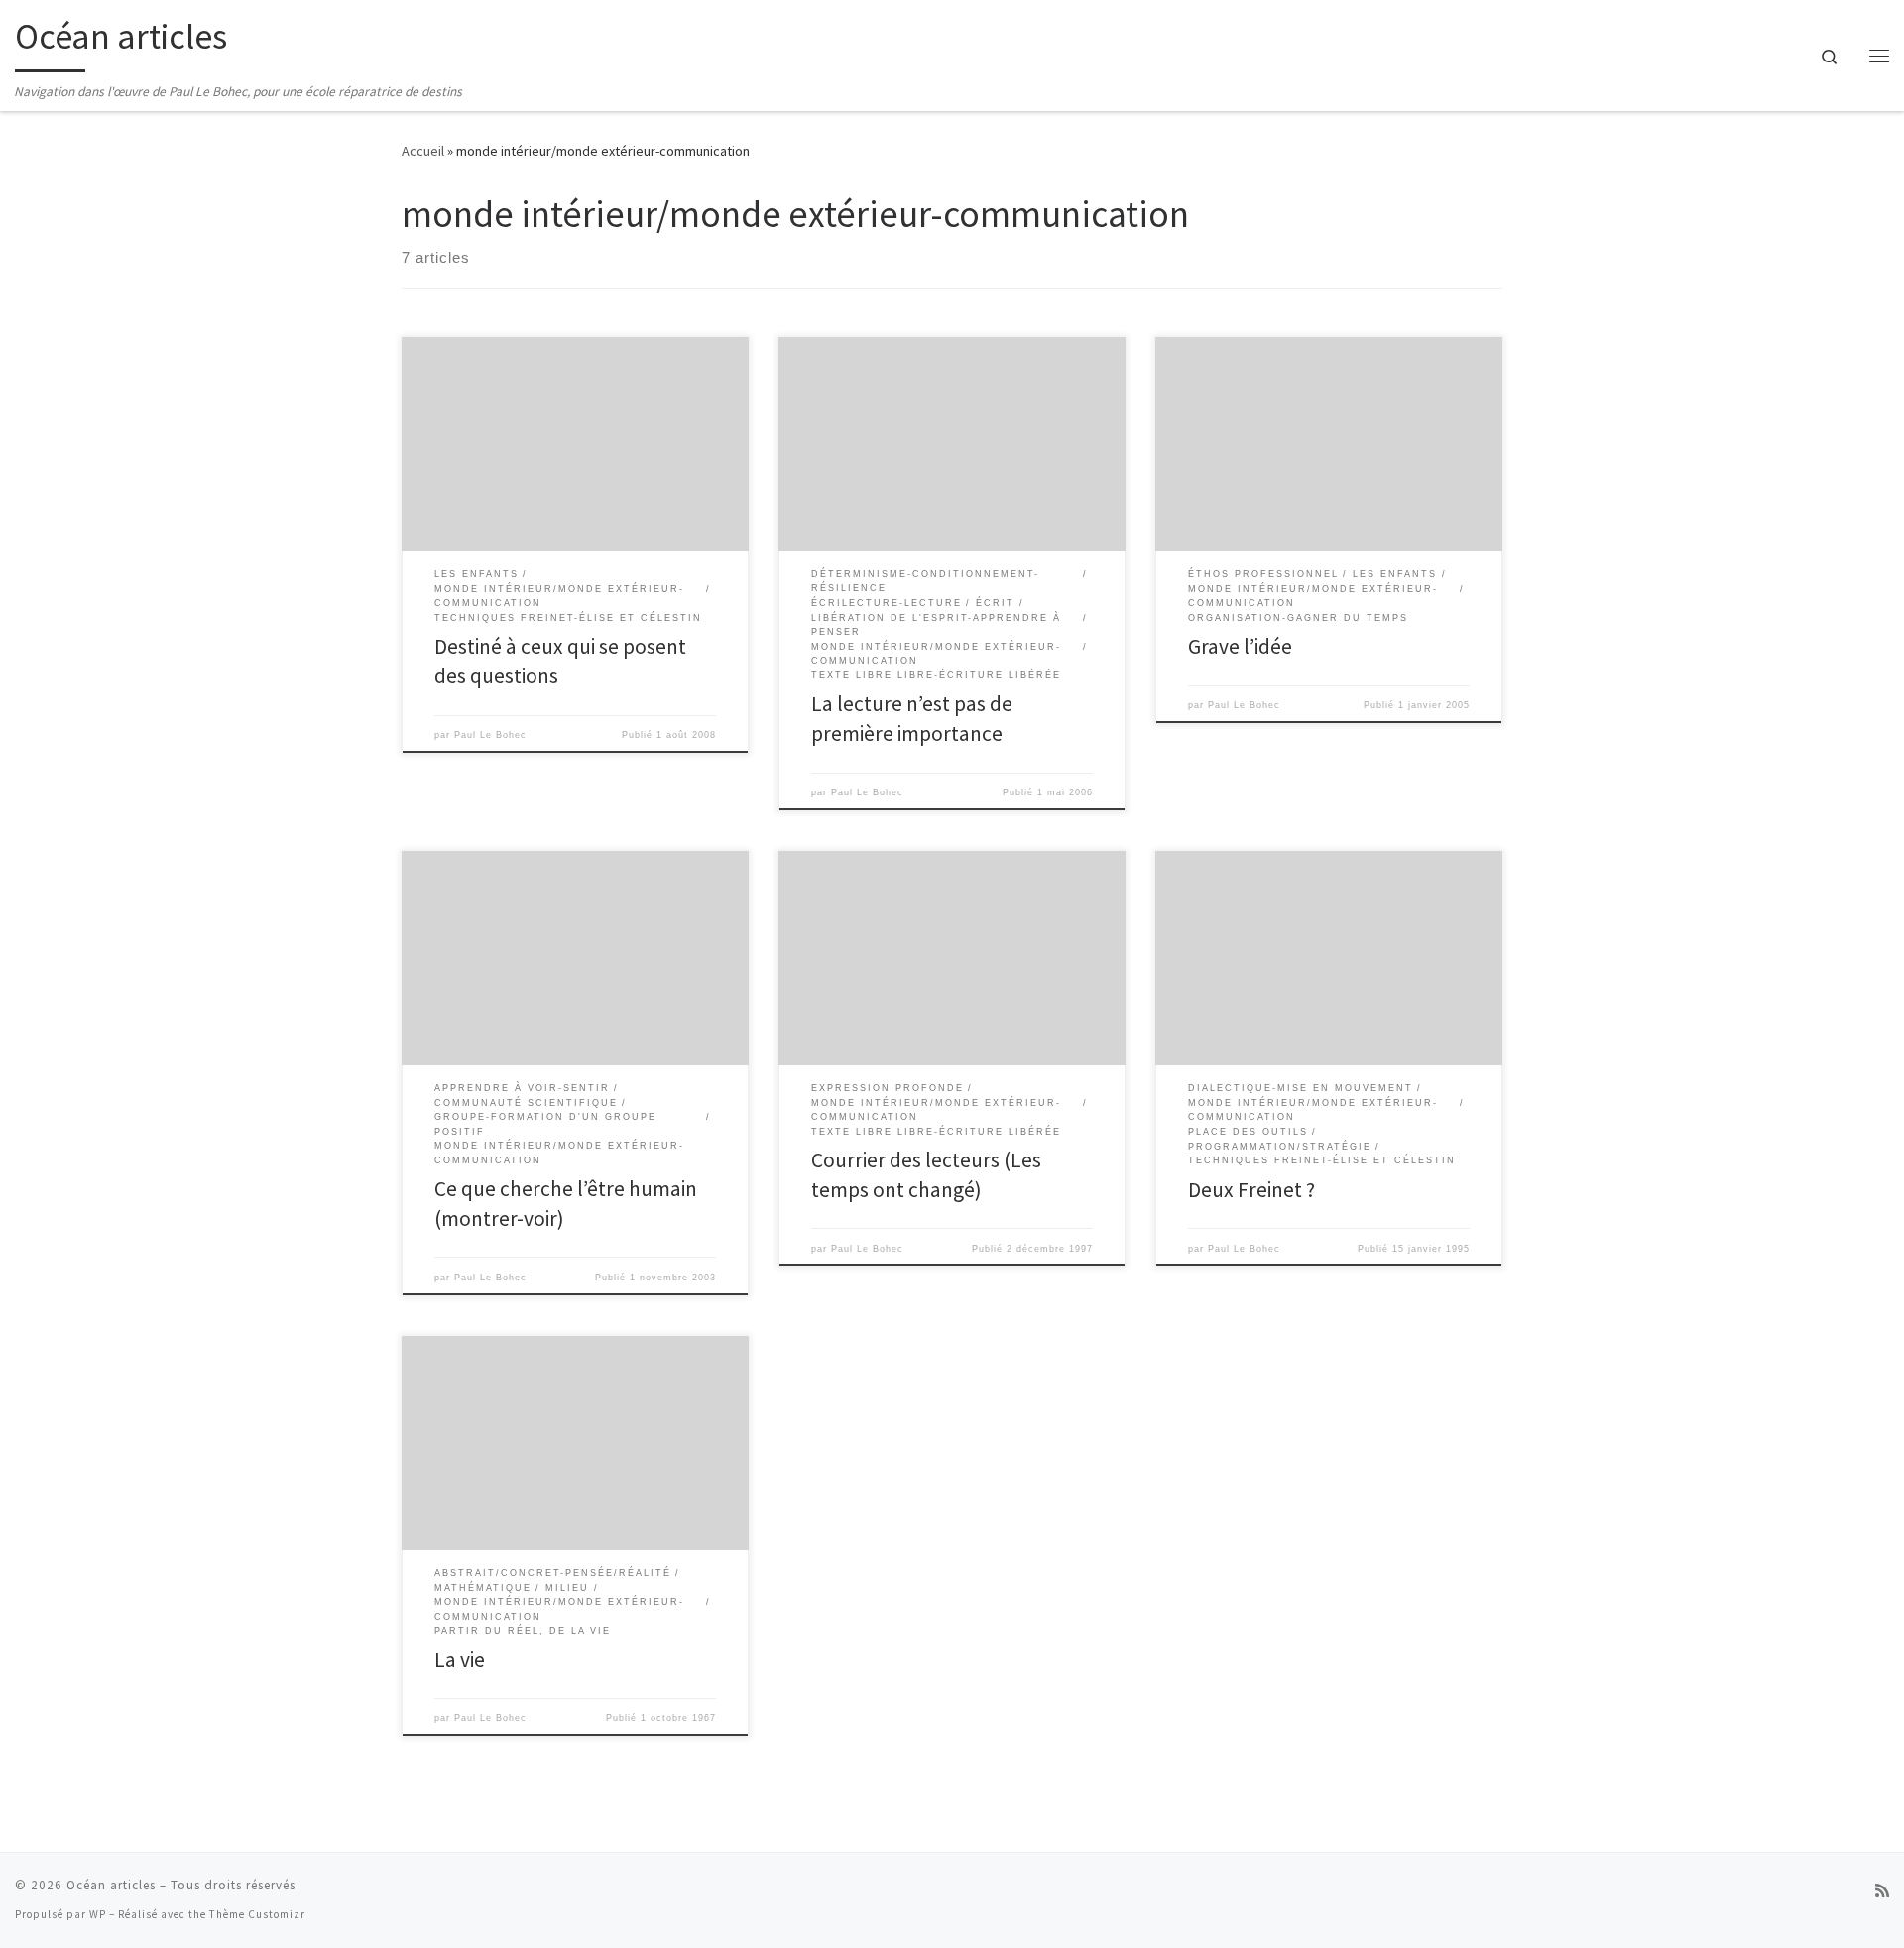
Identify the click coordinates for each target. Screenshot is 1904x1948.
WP (98, 1914)
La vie (460, 1660)
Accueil (423, 151)
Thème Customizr (257, 1914)
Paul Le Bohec (490, 735)
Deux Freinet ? (1251, 1190)
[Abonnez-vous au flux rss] (1882, 1891)
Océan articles (111, 1885)
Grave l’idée (1240, 646)
